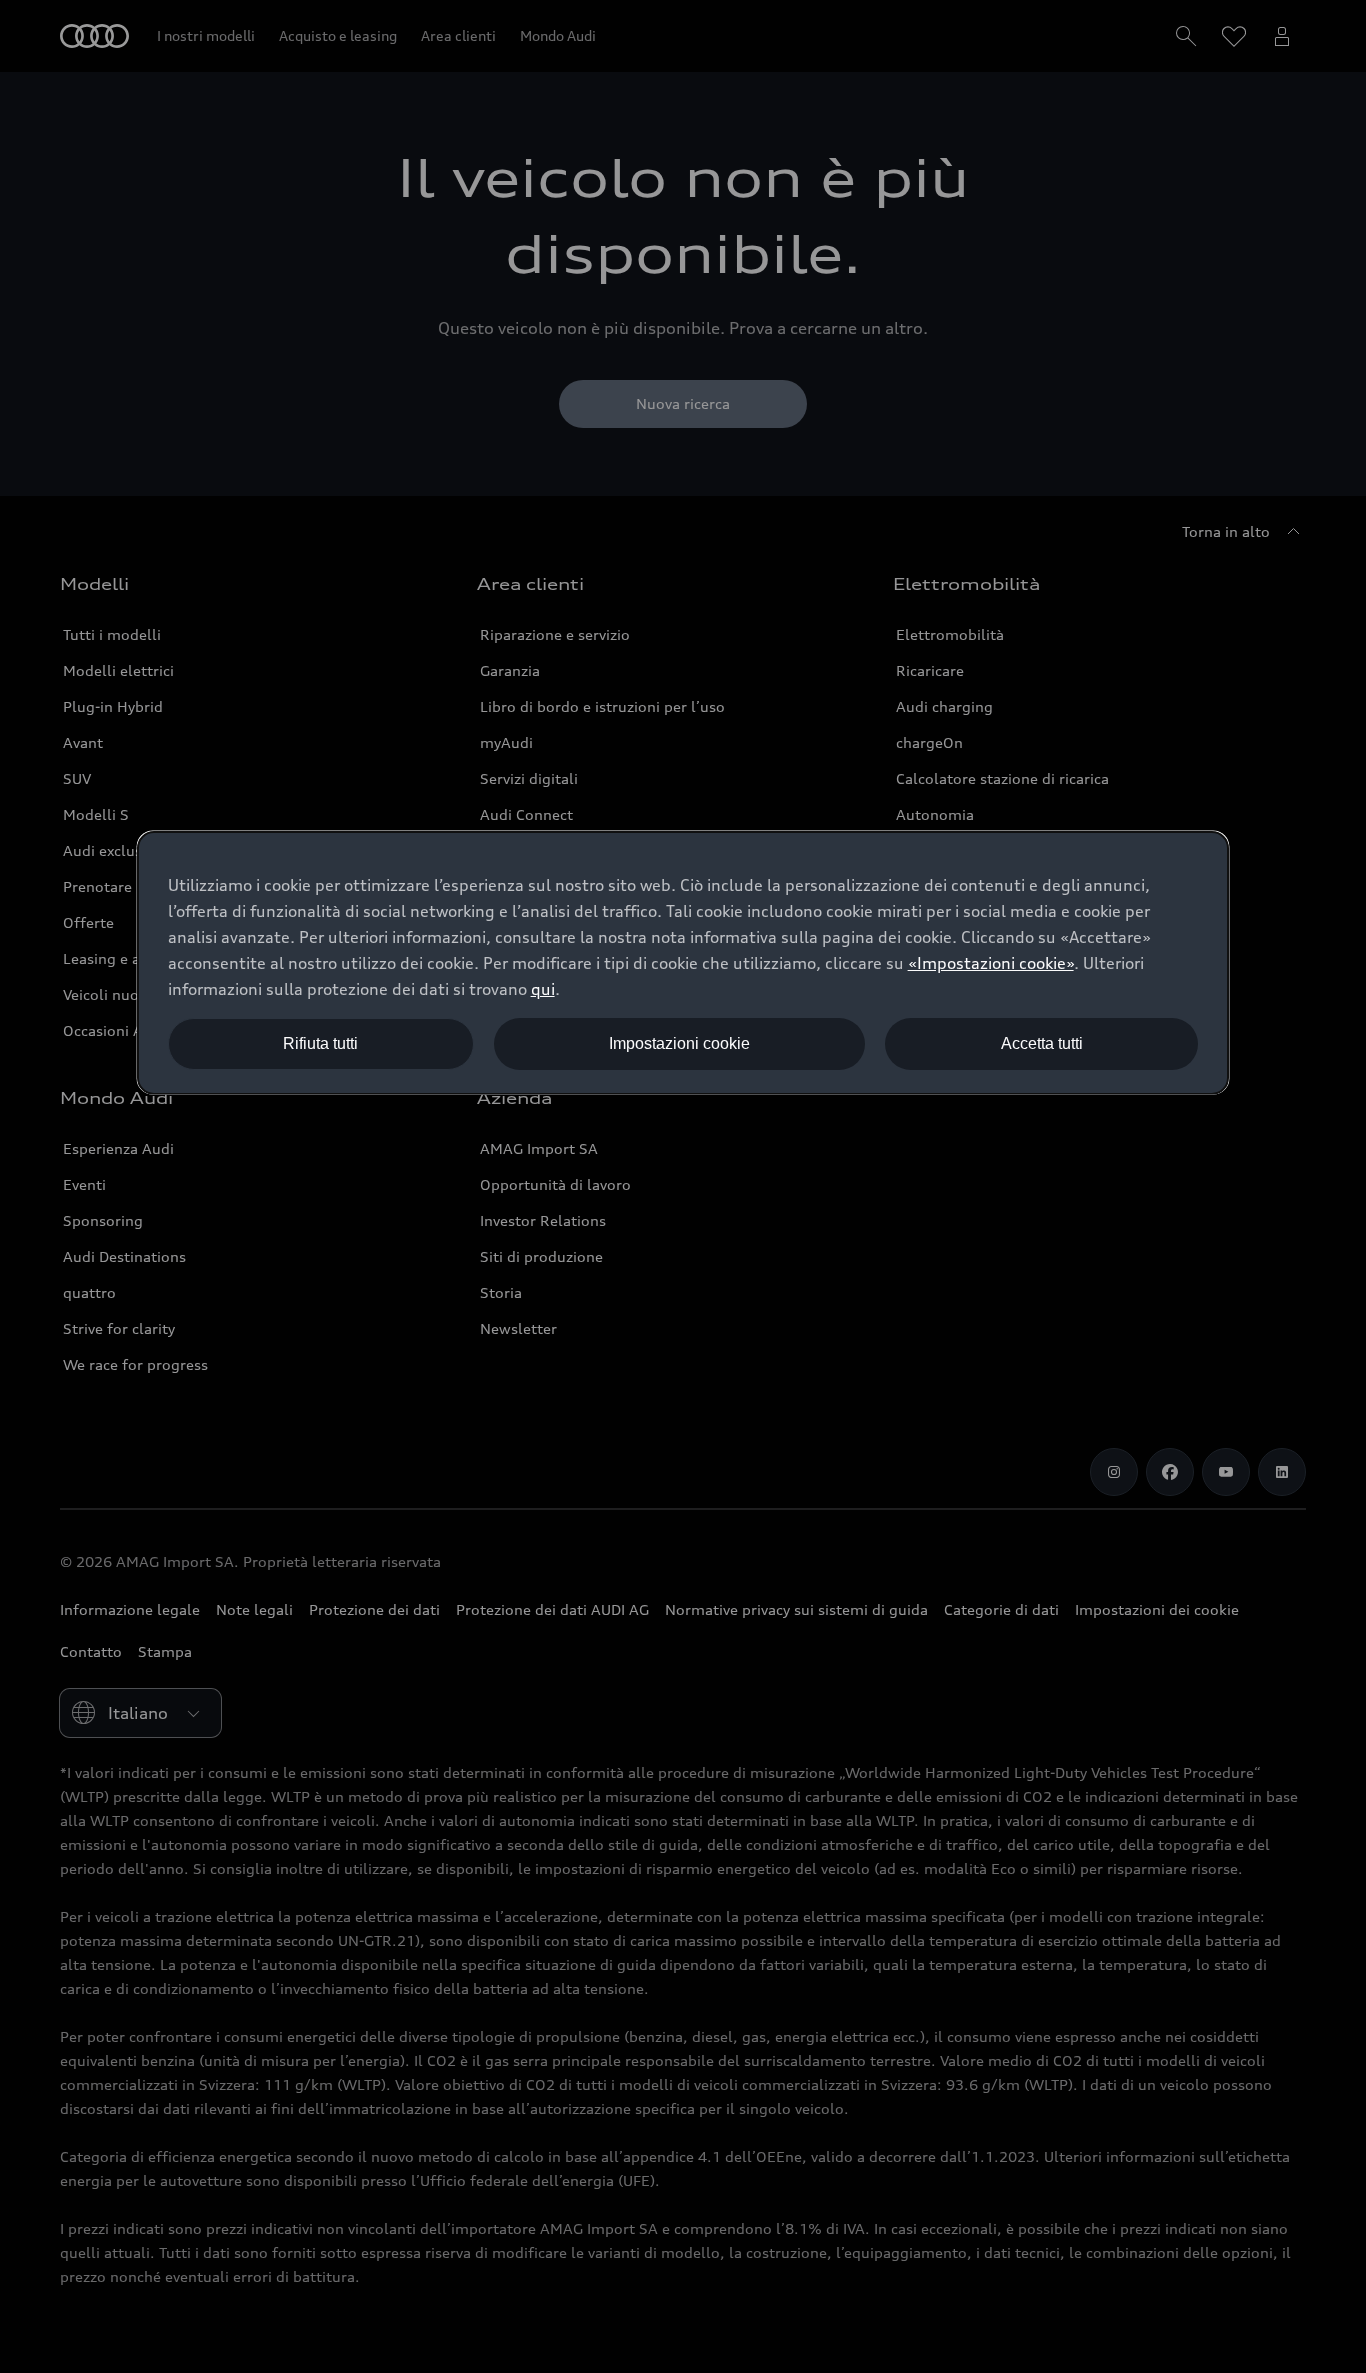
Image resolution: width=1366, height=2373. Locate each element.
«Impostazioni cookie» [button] (991, 963)
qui (543, 989)
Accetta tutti (1042, 1043)
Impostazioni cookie (679, 1043)
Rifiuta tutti (320, 1043)
